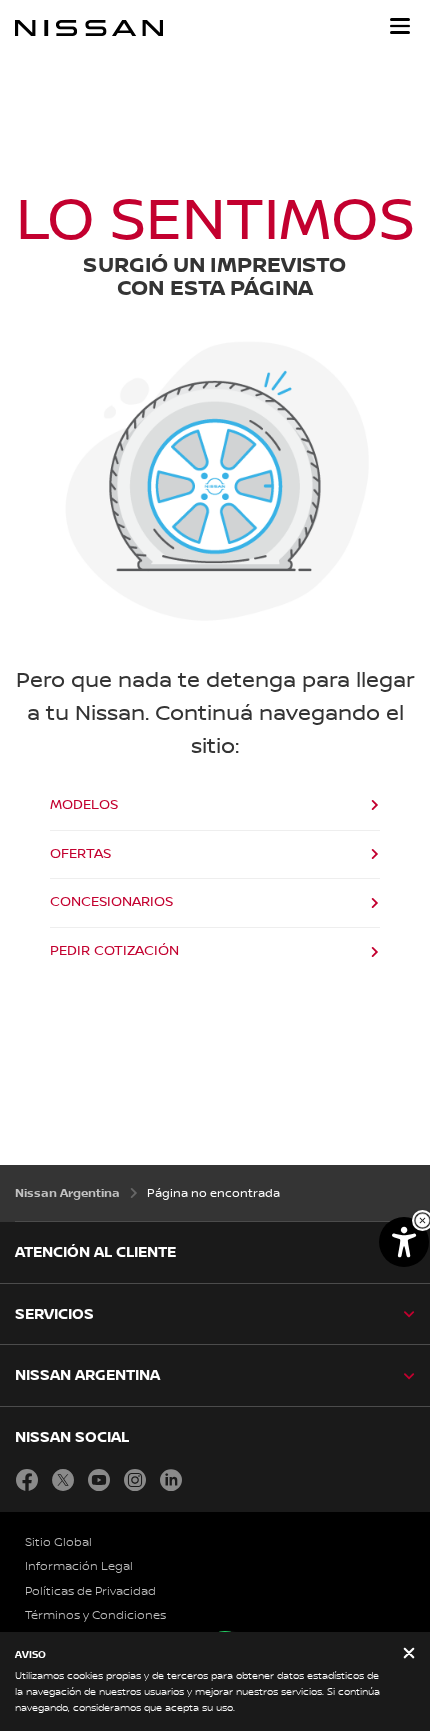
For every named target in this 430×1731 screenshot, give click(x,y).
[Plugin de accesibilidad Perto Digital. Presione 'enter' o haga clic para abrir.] (404, 1242)
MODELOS (84, 805)
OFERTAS (80, 854)
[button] (400, 26)
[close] (409, 1654)
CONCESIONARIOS (111, 902)
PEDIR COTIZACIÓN (114, 951)
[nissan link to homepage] (89, 28)
